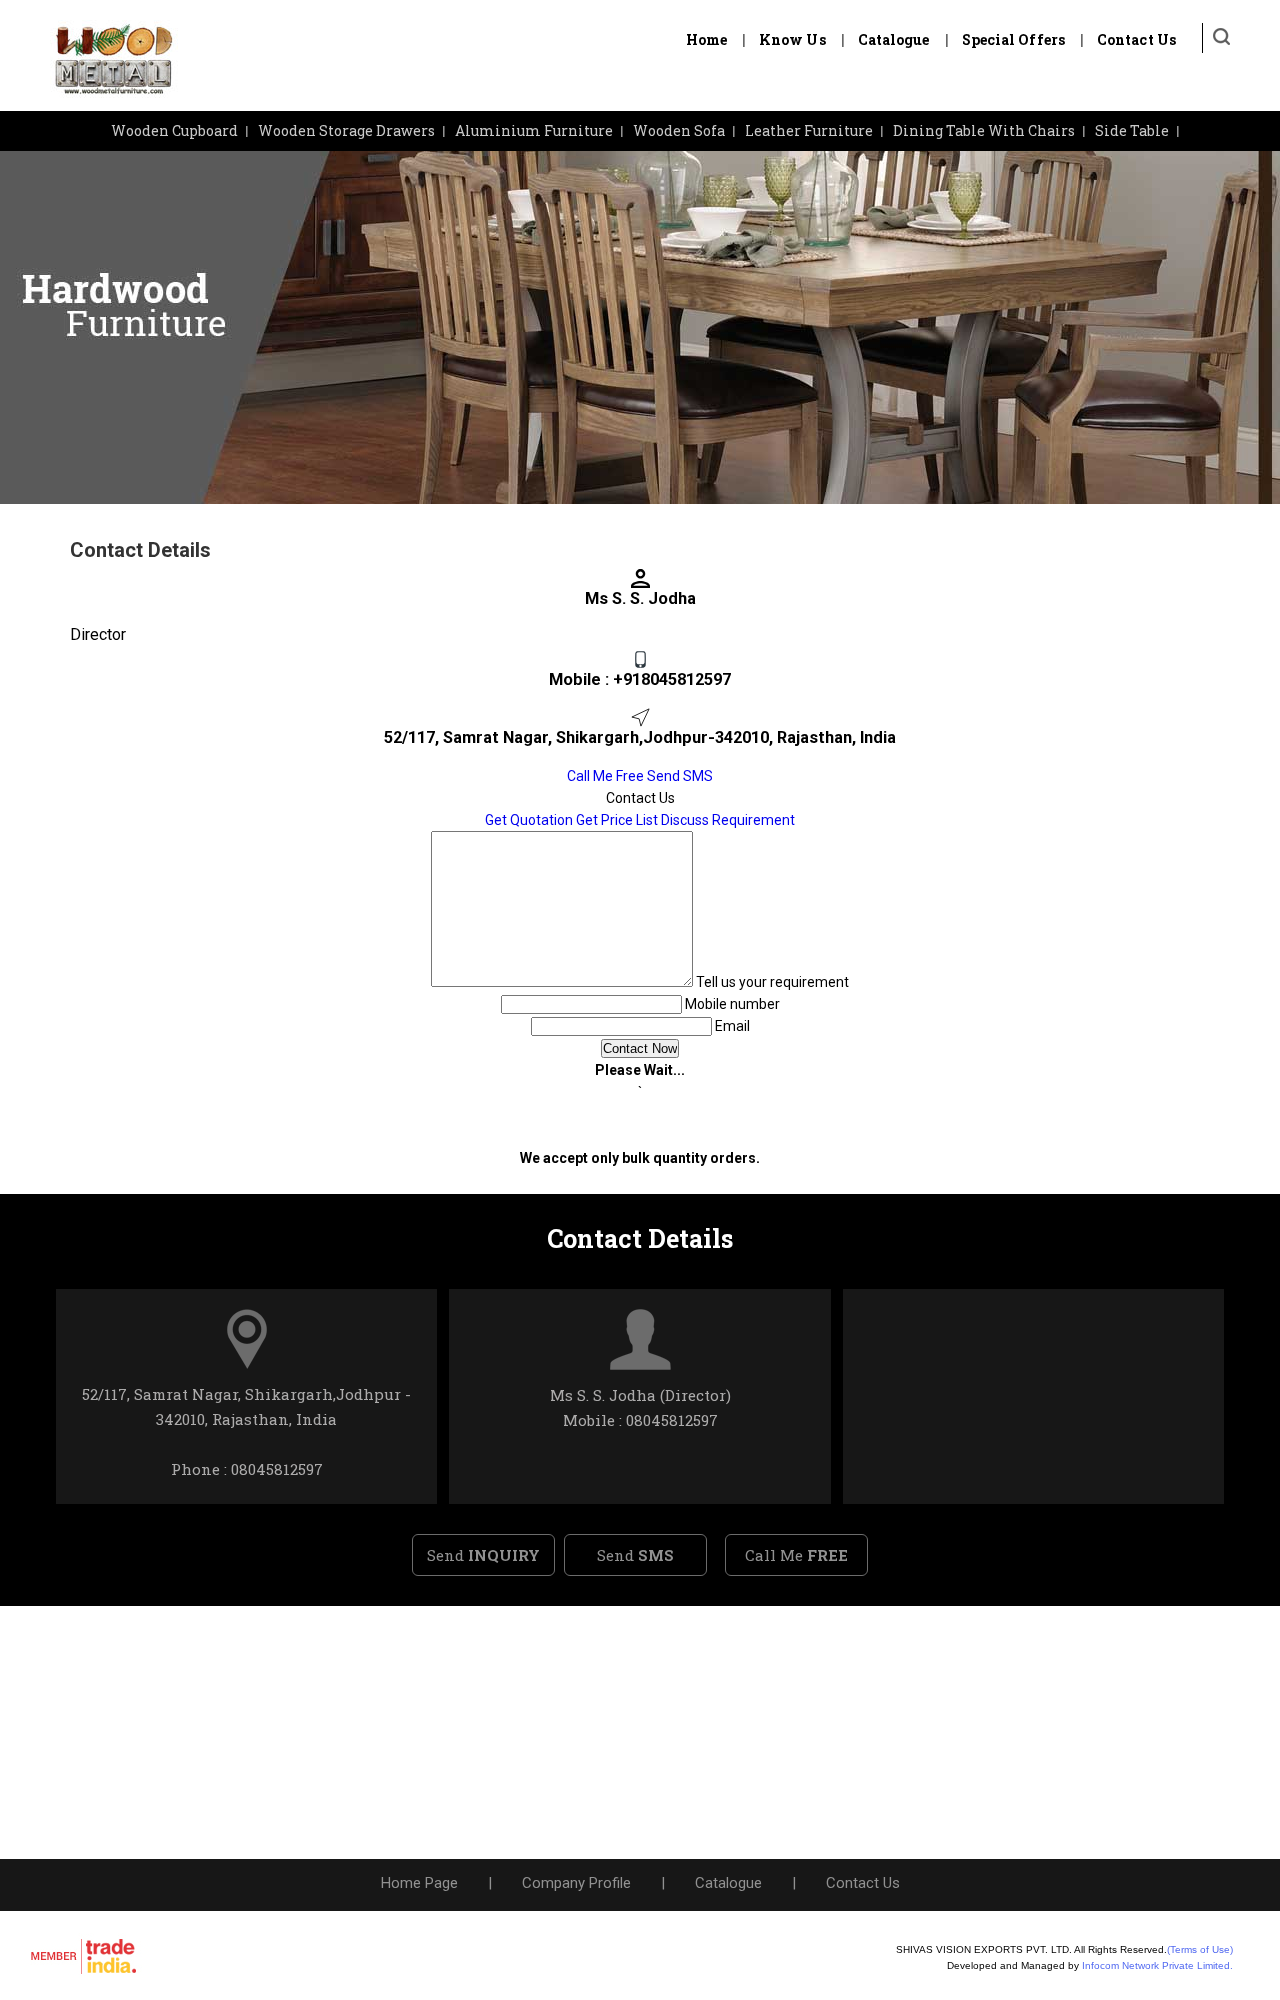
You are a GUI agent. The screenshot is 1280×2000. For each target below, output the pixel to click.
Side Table (1132, 130)
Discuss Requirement (728, 820)
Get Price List (617, 820)
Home (706, 39)
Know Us (792, 39)
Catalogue (894, 39)
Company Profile (576, 1883)
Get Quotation (529, 820)
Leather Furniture (809, 130)
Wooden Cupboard (174, 130)
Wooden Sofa (679, 130)
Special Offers (1013, 39)
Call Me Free (605, 776)
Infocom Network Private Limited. (1157, 1965)
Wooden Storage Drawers (346, 130)
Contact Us (1136, 39)
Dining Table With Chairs (984, 130)
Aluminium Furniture (534, 130)
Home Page (419, 1883)
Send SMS (680, 776)
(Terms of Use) (1200, 1949)
